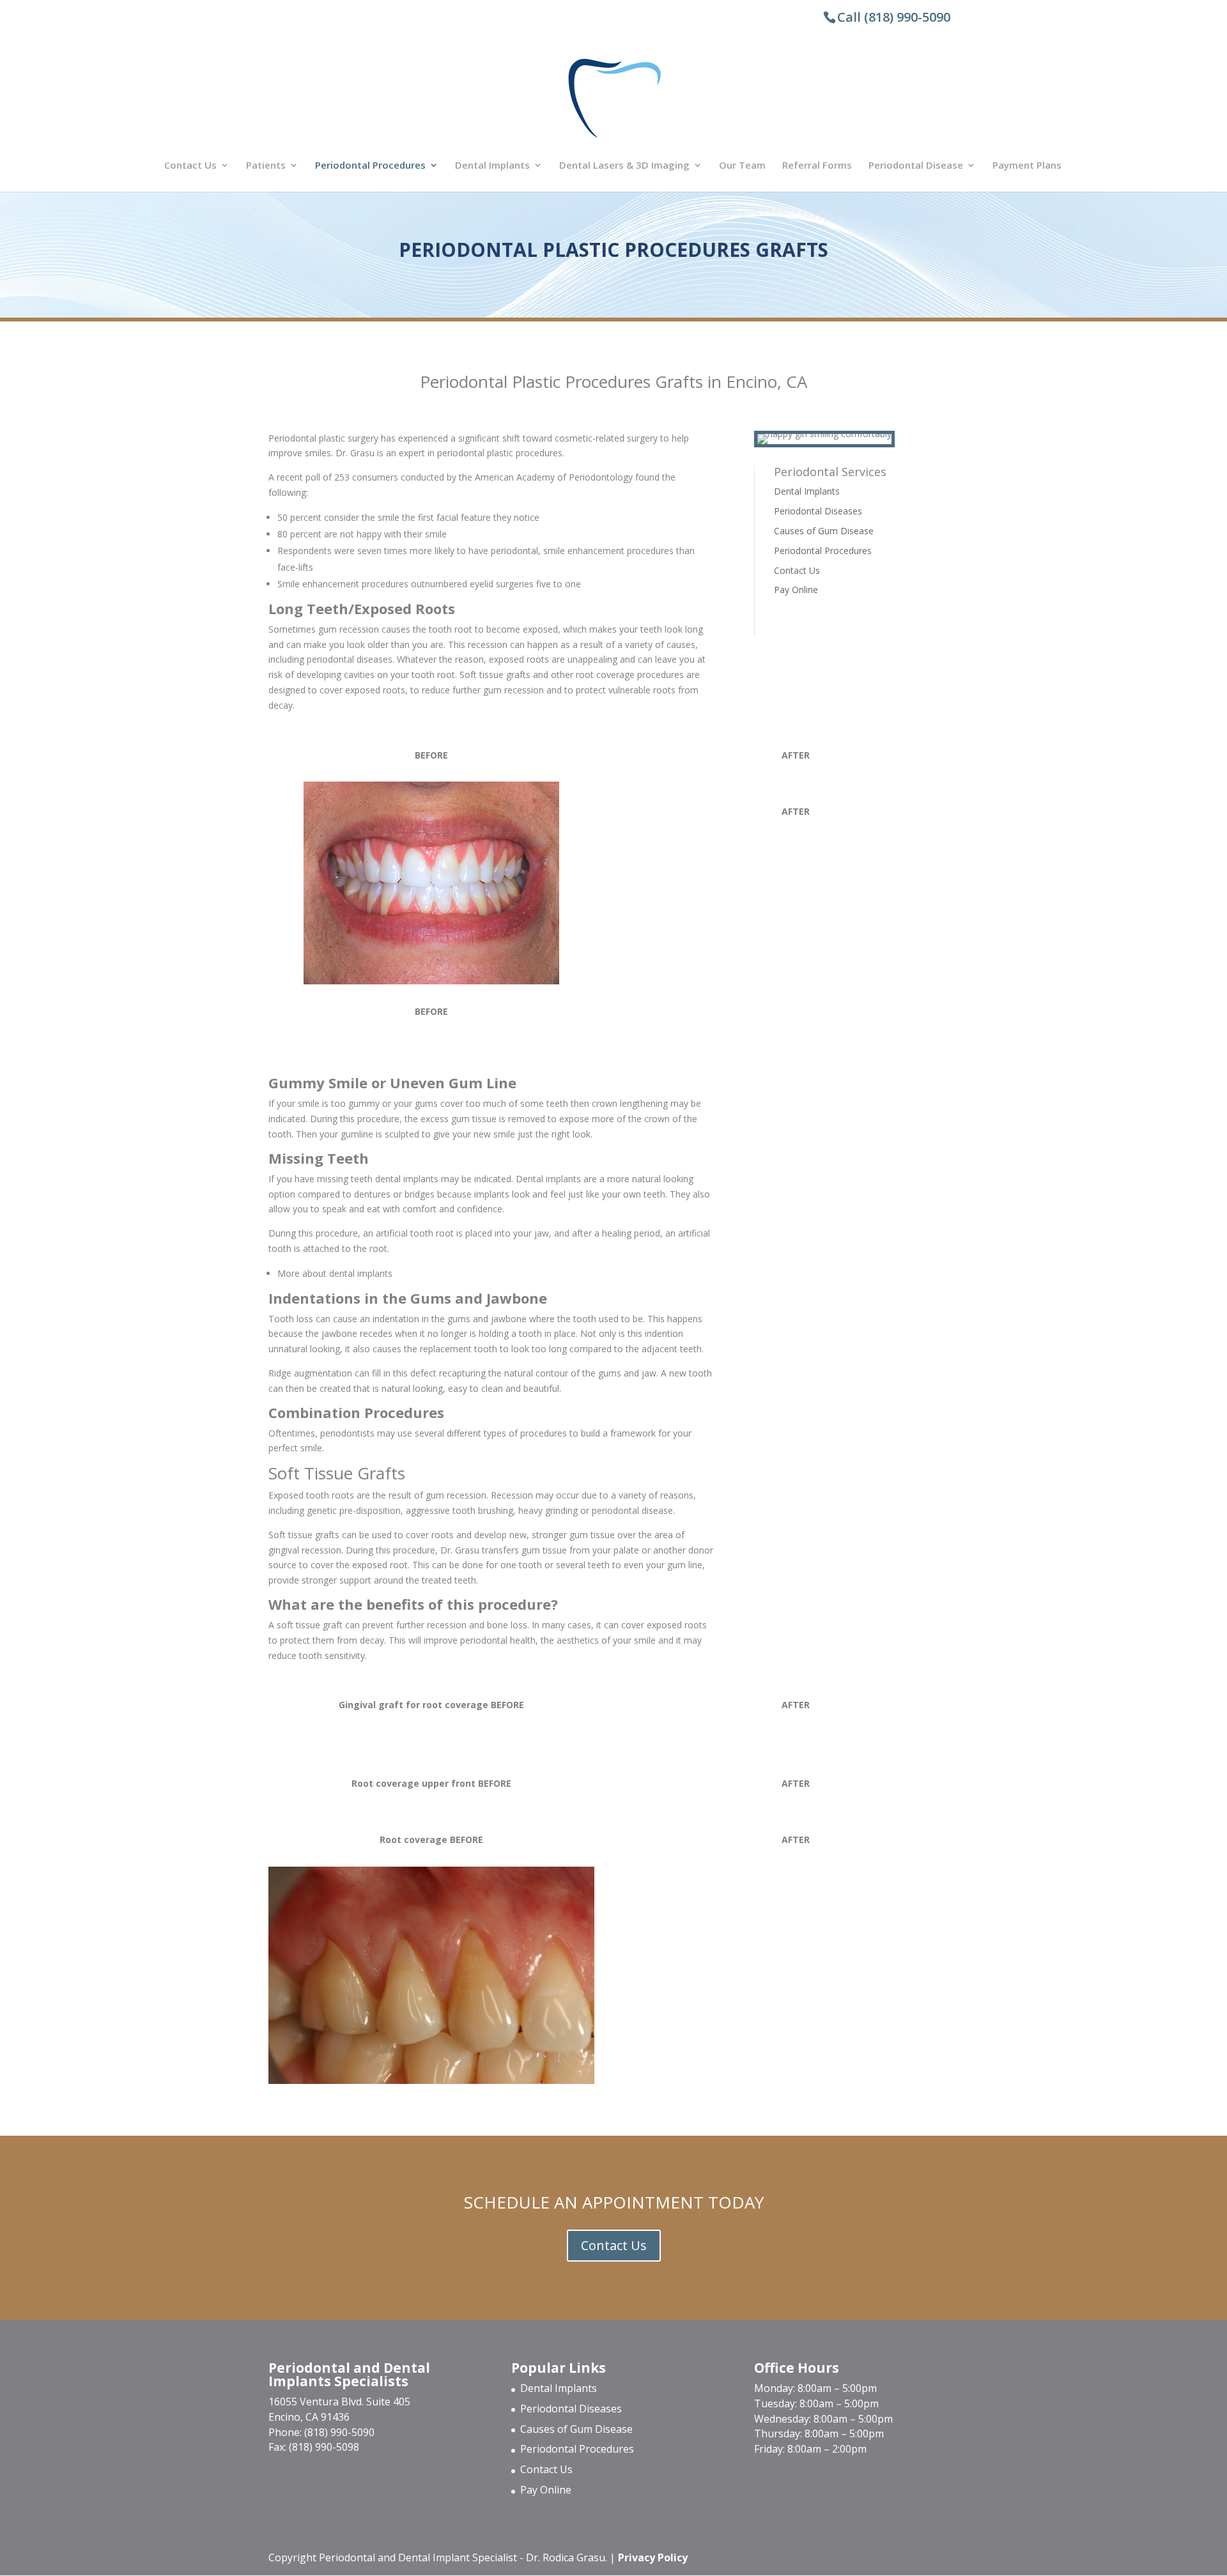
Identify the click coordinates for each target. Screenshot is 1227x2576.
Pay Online (796, 590)
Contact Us (190, 166)
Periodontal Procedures (370, 166)
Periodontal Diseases (818, 511)
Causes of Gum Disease (824, 531)
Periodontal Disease (916, 166)
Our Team (742, 166)
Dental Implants (492, 166)
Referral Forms (817, 166)
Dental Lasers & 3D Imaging (624, 166)
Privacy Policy (653, 2557)
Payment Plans (1027, 166)
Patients (266, 166)
